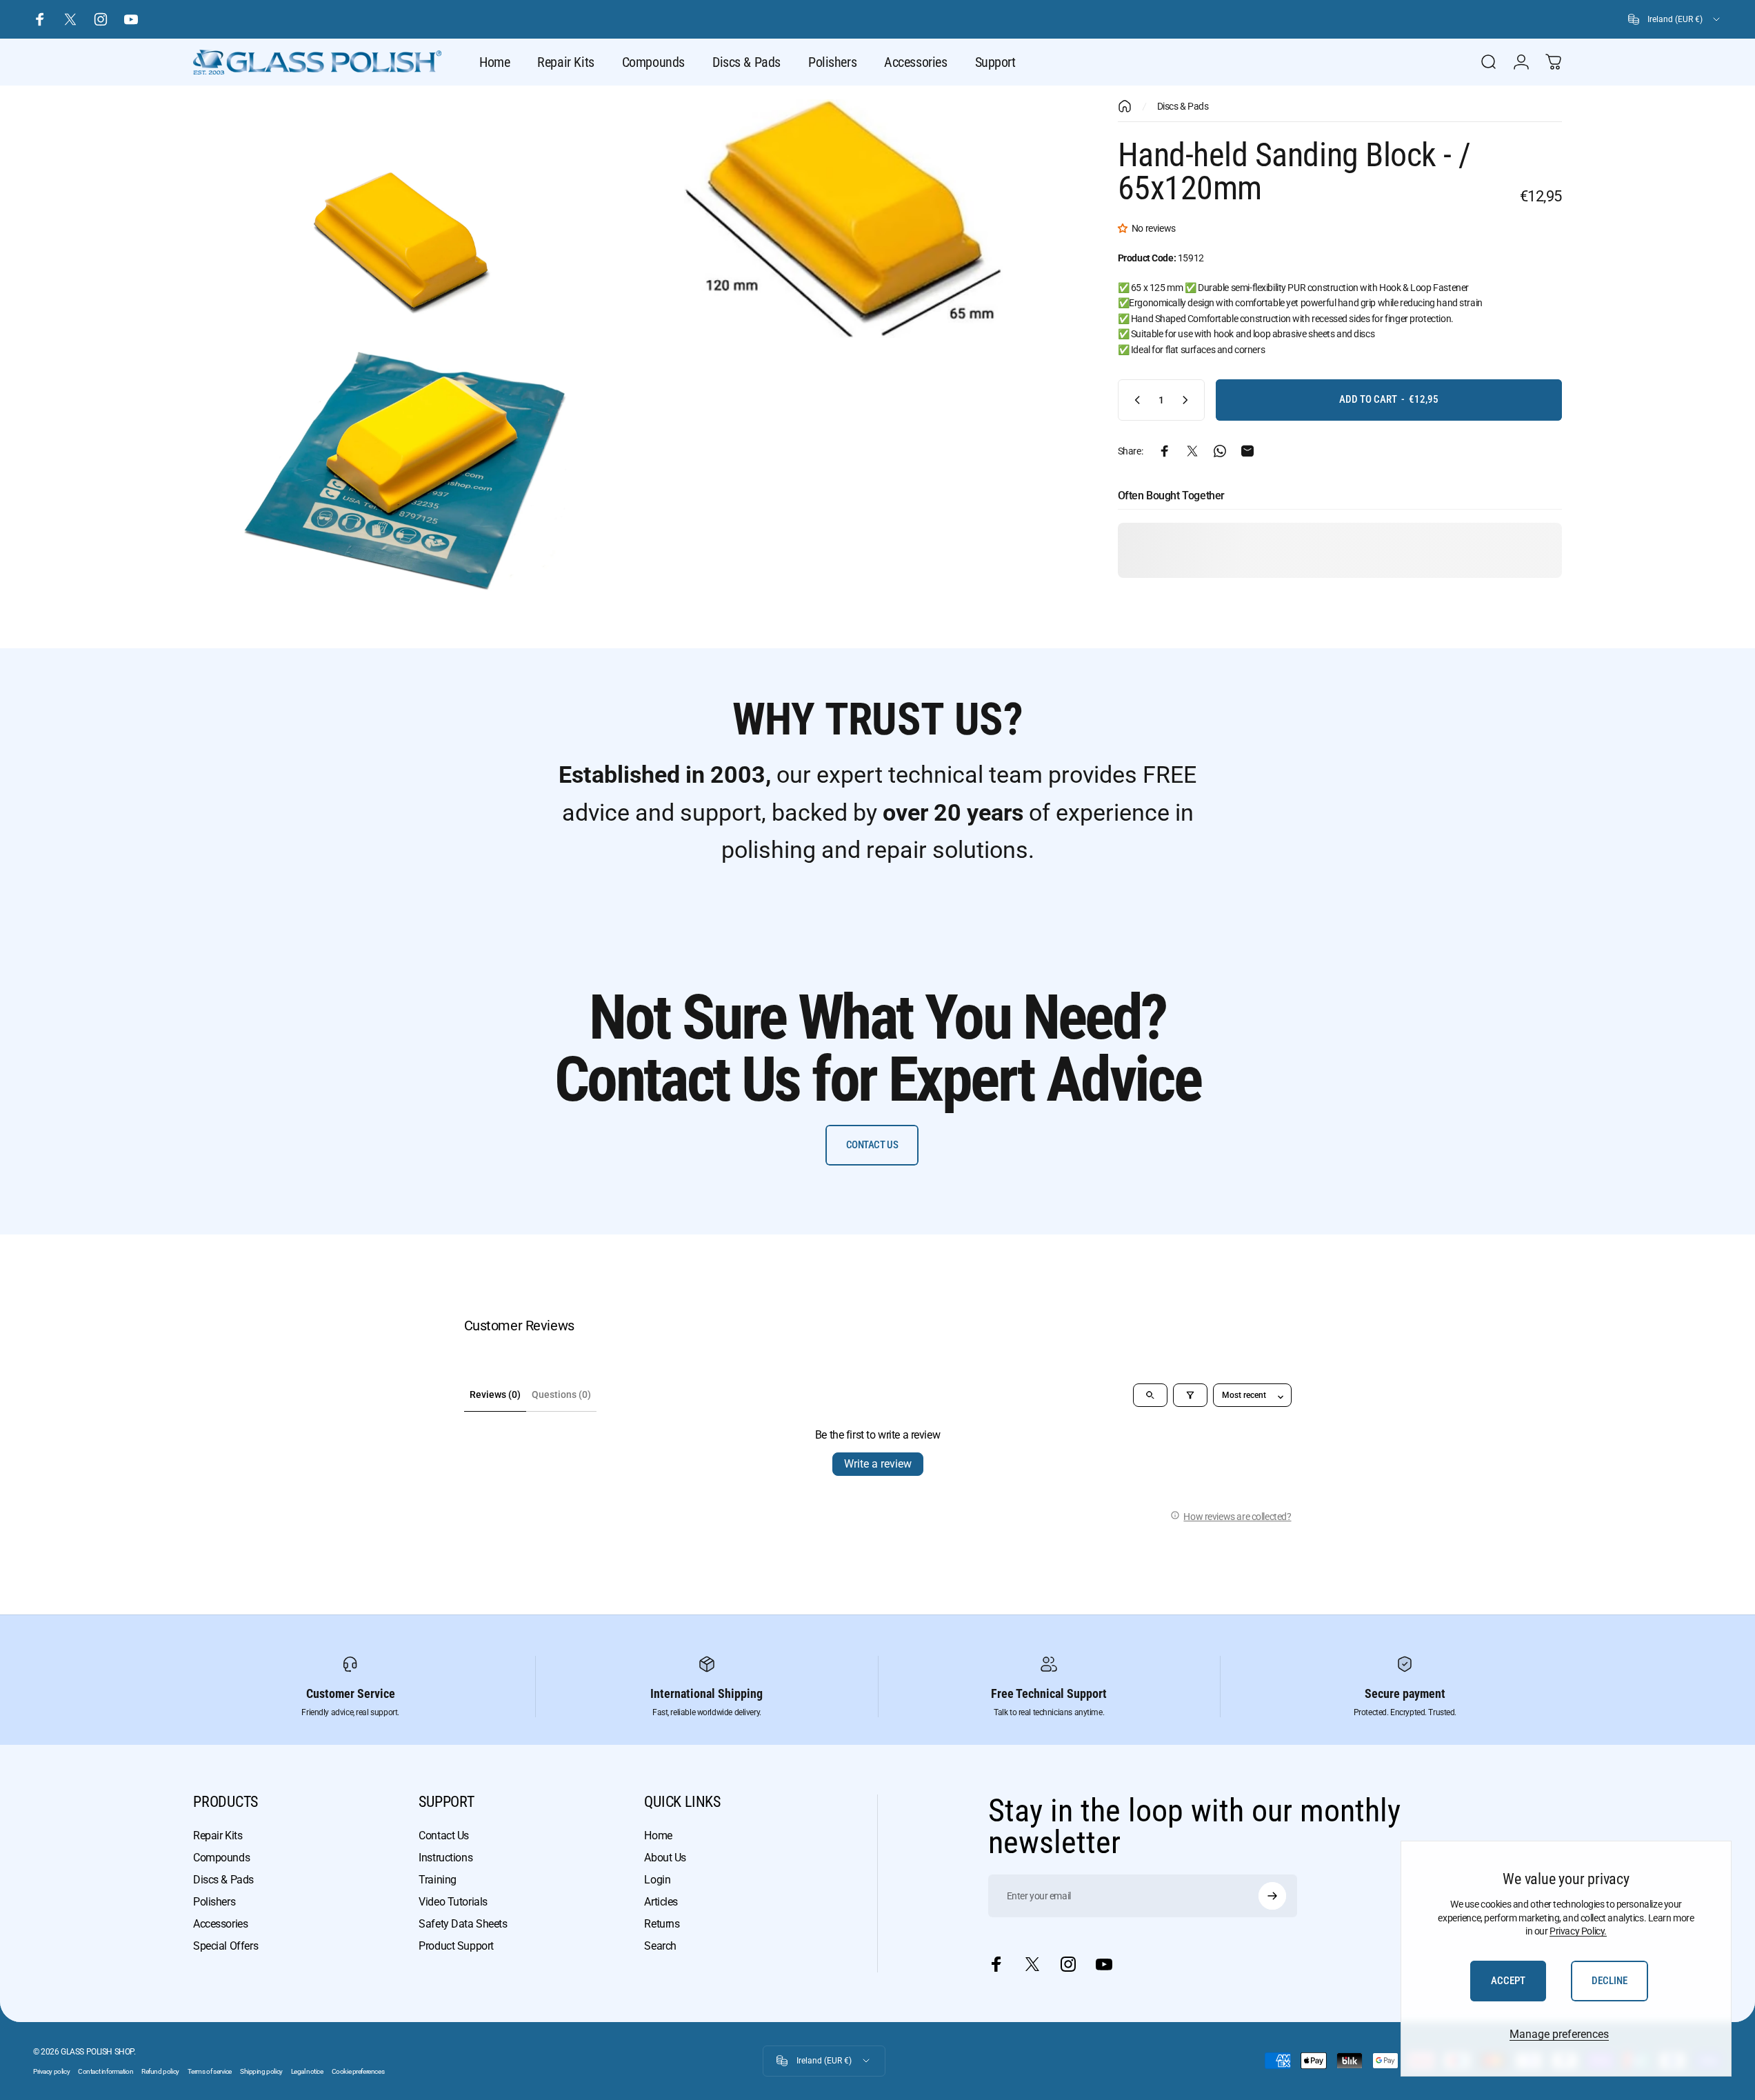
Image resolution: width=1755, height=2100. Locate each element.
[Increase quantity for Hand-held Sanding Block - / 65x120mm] (1188, 400)
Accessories (220, 1924)
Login (657, 1880)
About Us (665, 1858)
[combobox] (1675, 19)
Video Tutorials (453, 1902)
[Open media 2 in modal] (843, 219)
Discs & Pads (1183, 106)
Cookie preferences (358, 2071)
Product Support (456, 1946)
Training (438, 1880)
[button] (1125, 228)
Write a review (878, 1464)
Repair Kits (218, 1836)
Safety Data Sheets (463, 1924)
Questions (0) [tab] (561, 1394)
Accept (1508, 1981)
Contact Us (444, 1836)
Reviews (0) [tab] (495, 1394)
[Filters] (1190, 1395)
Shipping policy (261, 2071)
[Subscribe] (1272, 1896)
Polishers (214, 1902)
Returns (662, 1924)
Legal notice (307, 2071)
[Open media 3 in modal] (405, 471)
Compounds (221, 1858)
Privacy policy (51, 2071)
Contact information (106, 2071)
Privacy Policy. (1578, 1931)
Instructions (445, 1858)
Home (658, 1836)
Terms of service (210, 2071)
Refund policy (160, 2071)
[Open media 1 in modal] (405, 219)
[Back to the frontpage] (1125, 106)
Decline (1609, 1981)
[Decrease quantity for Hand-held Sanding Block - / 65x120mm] (1134, 400)
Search (660, 1946)
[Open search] (1150, 1395)
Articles (661, 1902)
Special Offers (225, 1946)
